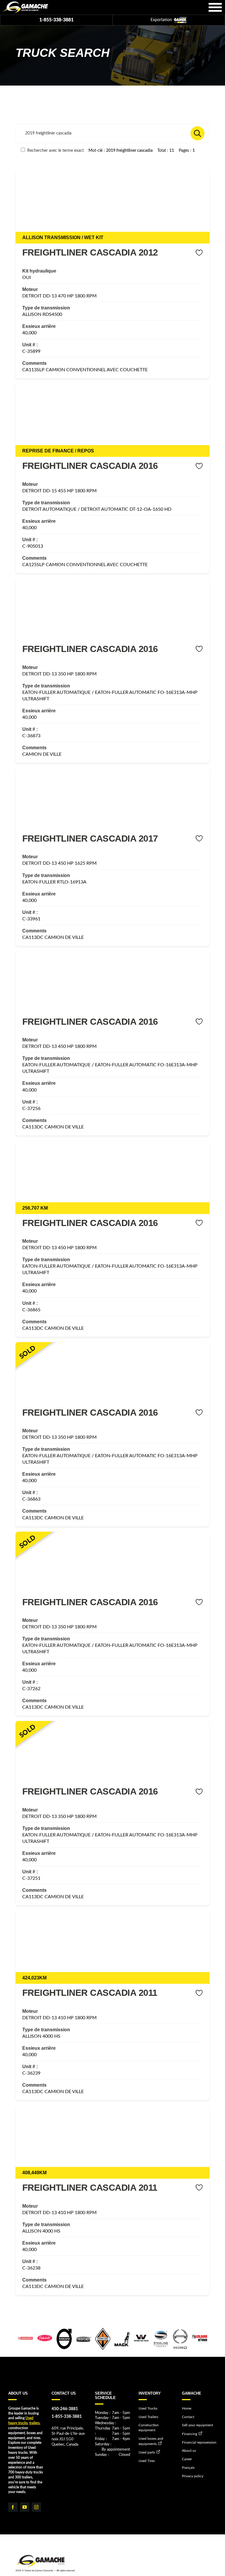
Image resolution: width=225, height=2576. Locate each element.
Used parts (147, 2452)
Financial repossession (199, 2442)
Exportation (162, 20)
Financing (190, 2434)
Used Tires (147, 2461)
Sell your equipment (197, 2425)
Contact (188, 2417)
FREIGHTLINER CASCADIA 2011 (90, 1993)
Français (188, 2468)
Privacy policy (193, 2476)
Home (187, 2408)
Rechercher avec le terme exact (55, 150)
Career (187, 2459)
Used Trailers (148, 2417)
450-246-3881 (65, 2409)
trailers (34, 2423)
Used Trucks (148, 2408)
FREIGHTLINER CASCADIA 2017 (90, 838)
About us (189, 2451)
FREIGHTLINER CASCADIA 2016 (90, 466)
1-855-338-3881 (56, 20)
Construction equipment (149, 2428)
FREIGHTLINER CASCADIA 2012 (90, 252)
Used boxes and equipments (151, 2441)
